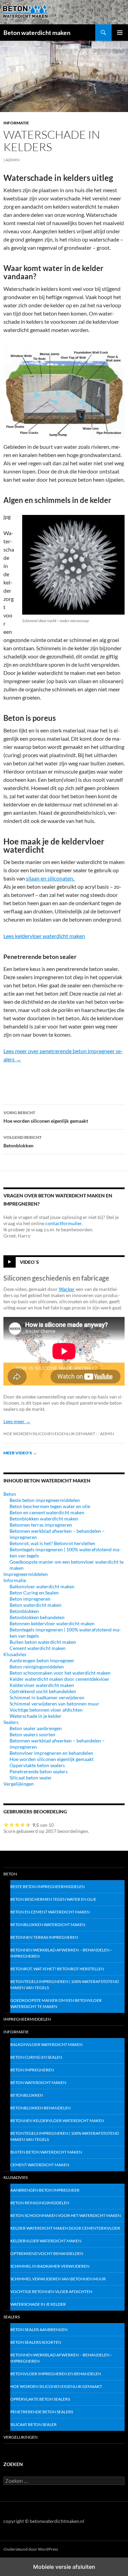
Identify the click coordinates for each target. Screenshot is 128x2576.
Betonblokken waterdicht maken (44, 1519)
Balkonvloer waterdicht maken (42, 1586)
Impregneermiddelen (26, 1574)
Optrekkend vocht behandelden (43, 1691)
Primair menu (120, 33)
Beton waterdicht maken (37, 33)
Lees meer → (17, 1421)
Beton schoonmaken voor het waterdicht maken (60, 1673)
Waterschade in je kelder (35, 1716)
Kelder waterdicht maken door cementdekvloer (60, 1679)
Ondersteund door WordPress (31, 2549)
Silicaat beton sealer (31, 1778)
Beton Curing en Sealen (34, 1593)
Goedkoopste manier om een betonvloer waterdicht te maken (56, 2003)
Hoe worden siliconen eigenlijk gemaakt (46, 1117)
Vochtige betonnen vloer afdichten (46, 1710)
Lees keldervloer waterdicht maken (44, 936)
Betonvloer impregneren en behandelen (51, 1753)
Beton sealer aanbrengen (36, 1728)
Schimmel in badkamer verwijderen (47, 1697)
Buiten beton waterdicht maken (43, 1642)
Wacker (67, 1289)
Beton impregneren (30, 1599)
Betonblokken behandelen (37, 1617)
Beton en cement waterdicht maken (47, 1512)
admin (12, 160)
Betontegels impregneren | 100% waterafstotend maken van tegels (65, 1985)
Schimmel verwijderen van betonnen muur (54, 1704)
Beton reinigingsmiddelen (37, 1667)
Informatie (16, 123)
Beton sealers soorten (32, 1734)
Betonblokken (23, 1142)
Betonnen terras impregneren (41, 1525)
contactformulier (63, 1223)
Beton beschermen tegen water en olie (50, 1506)
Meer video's (20, 1453)
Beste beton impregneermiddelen (45, 1500)
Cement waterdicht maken (38, 1648)
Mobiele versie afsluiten (64, 2567)
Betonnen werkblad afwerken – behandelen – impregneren (61, 1953)
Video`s (29, 1262)
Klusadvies (15, 1654)
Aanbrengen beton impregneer (42, 1660)
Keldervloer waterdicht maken (42, 1685)
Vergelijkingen (19, 1784)
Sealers (11, 1722)
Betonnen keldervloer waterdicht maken (52, 1623)
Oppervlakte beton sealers (37, 1765)
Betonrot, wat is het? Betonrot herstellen (52, 1543)
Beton (10, 1494)
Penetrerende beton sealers (39, 1771)
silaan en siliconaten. (51, 878)
